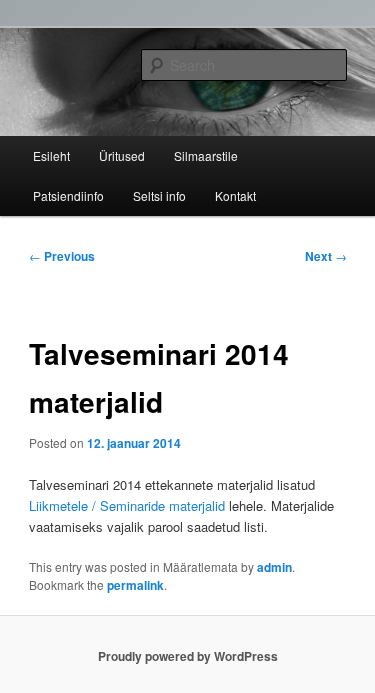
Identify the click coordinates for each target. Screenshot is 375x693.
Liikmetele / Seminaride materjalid (127, 505)
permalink (135, 585)
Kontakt (235, 195)
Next (326, 256)
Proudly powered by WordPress (188, 656)
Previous (62, 256)
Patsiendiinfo (68, 195)
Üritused (122, 155)
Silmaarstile (206, 155)
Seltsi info (159, 195)
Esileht (51, 155)
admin (274, 567)
